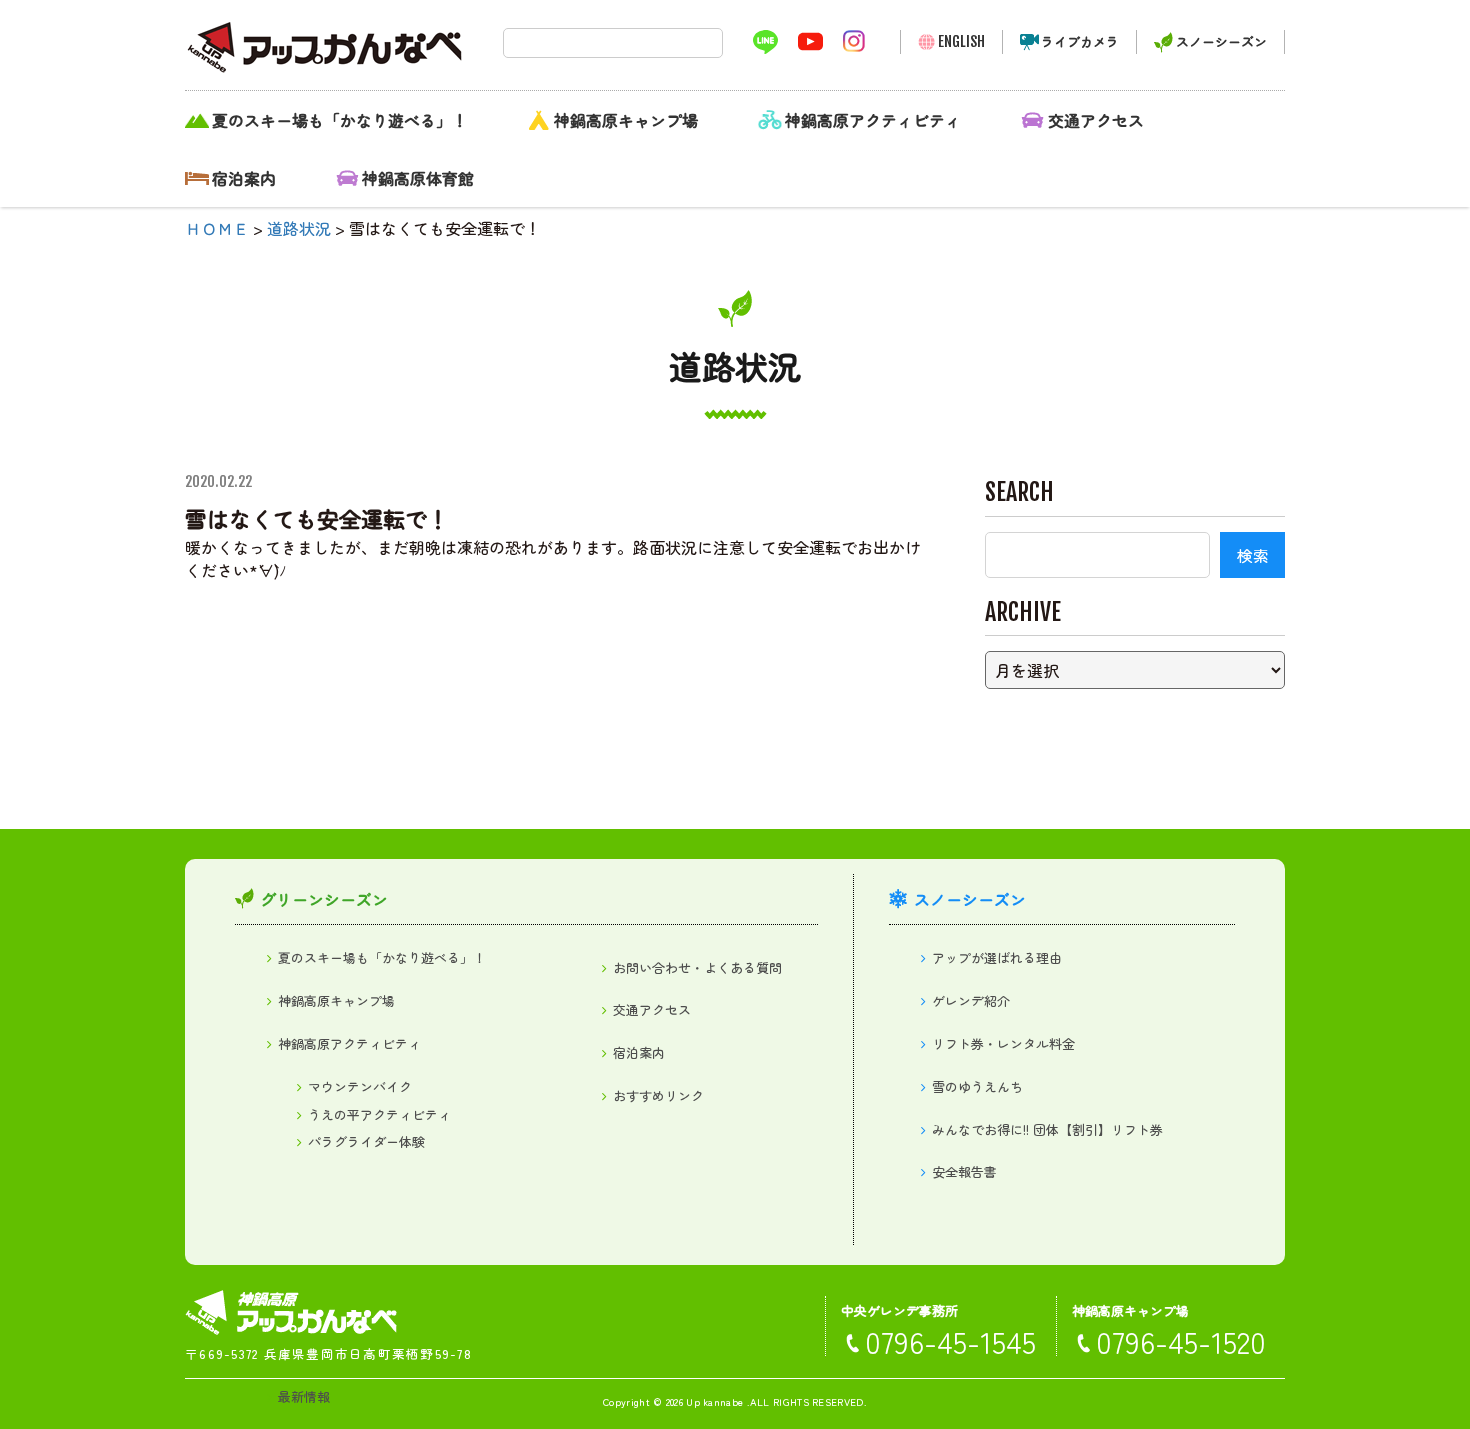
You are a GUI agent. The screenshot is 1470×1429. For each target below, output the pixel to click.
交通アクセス (1096, 120)
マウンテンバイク (360, 1086)
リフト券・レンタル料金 (1003, 1043)
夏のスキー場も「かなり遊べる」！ (340, 120)
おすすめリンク (658, 1095)
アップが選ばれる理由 (997, 957)
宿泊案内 (244, 178)
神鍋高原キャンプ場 (626, 120)
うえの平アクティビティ (379, 1114)
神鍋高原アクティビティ (873, 120)
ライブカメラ (1080, 41)
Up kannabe (714, 1401)
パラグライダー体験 (366, 1141)
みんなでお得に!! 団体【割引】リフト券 (1047, 1129)
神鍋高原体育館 (418, 178)
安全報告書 (964, 1171)
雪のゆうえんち (977, 1086)
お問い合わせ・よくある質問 (697, 967)
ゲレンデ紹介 (971, 1000)
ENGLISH (961, 41)
